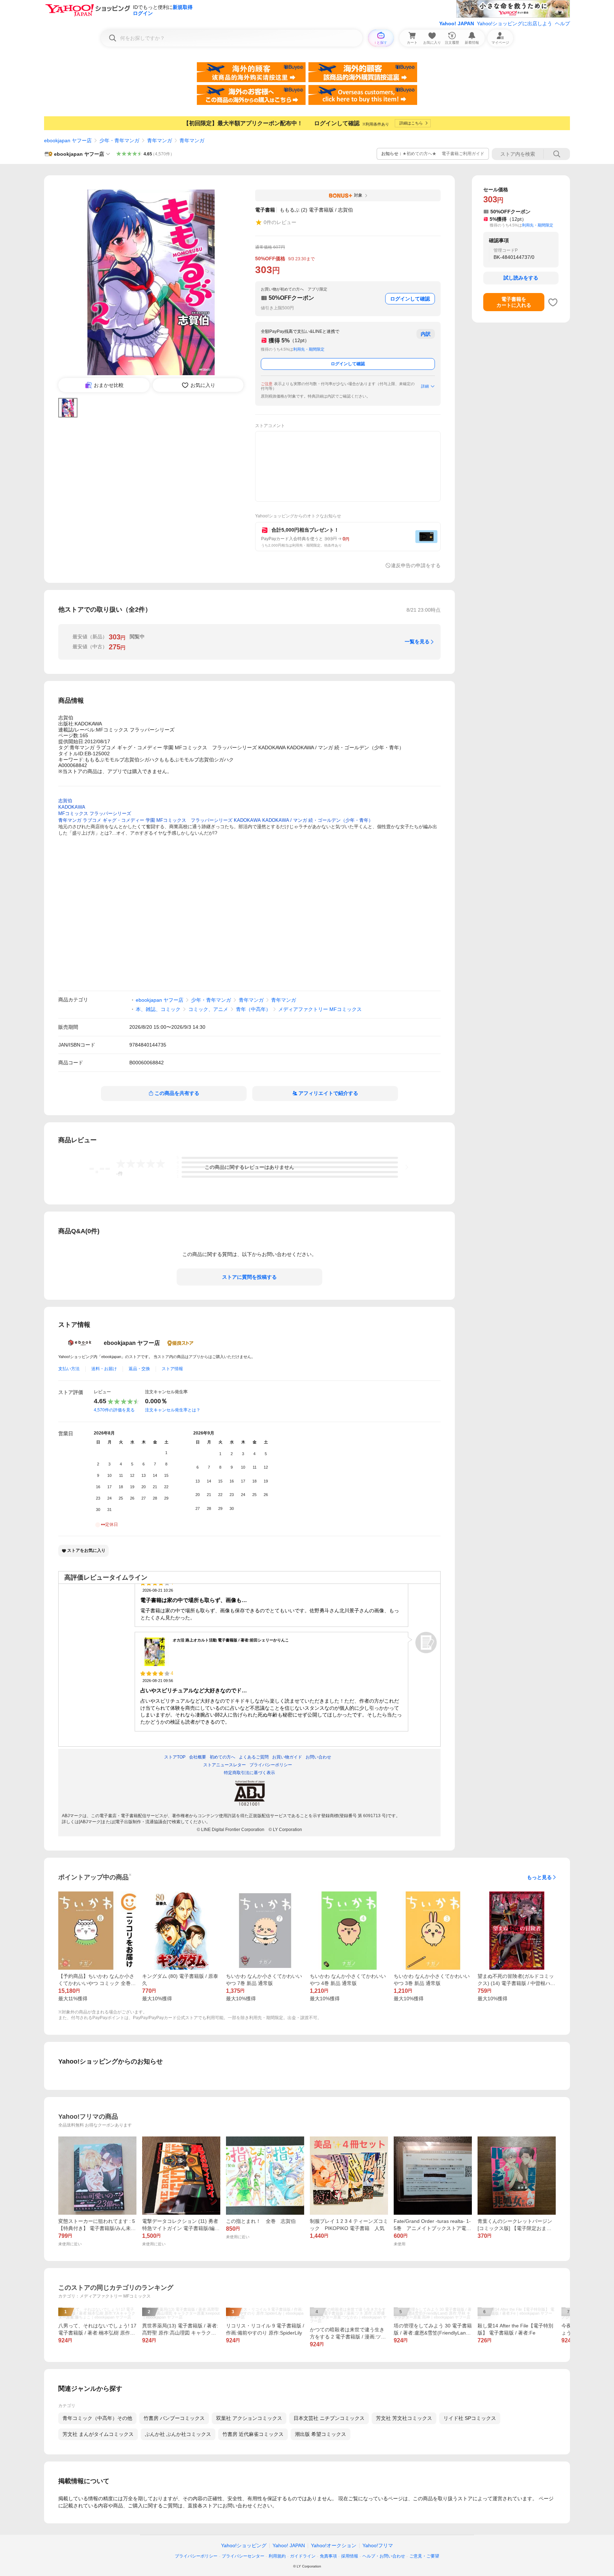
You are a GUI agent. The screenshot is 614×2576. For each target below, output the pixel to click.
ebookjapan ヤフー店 (68, 140)
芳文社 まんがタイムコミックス (98, 2434)
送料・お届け (104, 1369)
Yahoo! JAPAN (457, 23)
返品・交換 (139, 1369)
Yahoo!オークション (334, 2545)
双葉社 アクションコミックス (249, 2418)
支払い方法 (69, 1369)
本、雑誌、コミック (158, 1009)
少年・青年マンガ (119, 140)
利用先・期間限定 (309, 349)
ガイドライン (303, 2556)
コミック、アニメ (208, 1009)
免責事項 (328, 2556)
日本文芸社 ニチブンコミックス (329, 2418)
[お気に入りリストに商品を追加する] (553, 302)
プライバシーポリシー (196, 2556)
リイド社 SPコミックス (470, 2418)
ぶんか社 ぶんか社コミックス (178, 2434)
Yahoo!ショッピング (244, 2545)
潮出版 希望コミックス (321, 2434)
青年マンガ (160, 140)
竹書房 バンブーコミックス (174, 2418)
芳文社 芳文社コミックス (404, 2418)
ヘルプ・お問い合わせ (384, 2556)
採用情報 (350, 2556)
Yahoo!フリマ (378, 2545)
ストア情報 (172, 1369)
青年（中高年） (253, 1009)
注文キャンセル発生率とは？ (173, 1410)
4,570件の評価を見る (114, 1410)
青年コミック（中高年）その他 (97, 2418)
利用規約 (277, 2556)
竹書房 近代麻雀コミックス (253, 2434)
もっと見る (539, 1877)
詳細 (425, 386)
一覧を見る (417, 642)
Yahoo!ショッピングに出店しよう (515, 23)
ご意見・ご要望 (424, 2556)
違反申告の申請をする (416, 565)
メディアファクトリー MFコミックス (320, 1009)
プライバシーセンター (243, 2556)
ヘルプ (562, 23)
